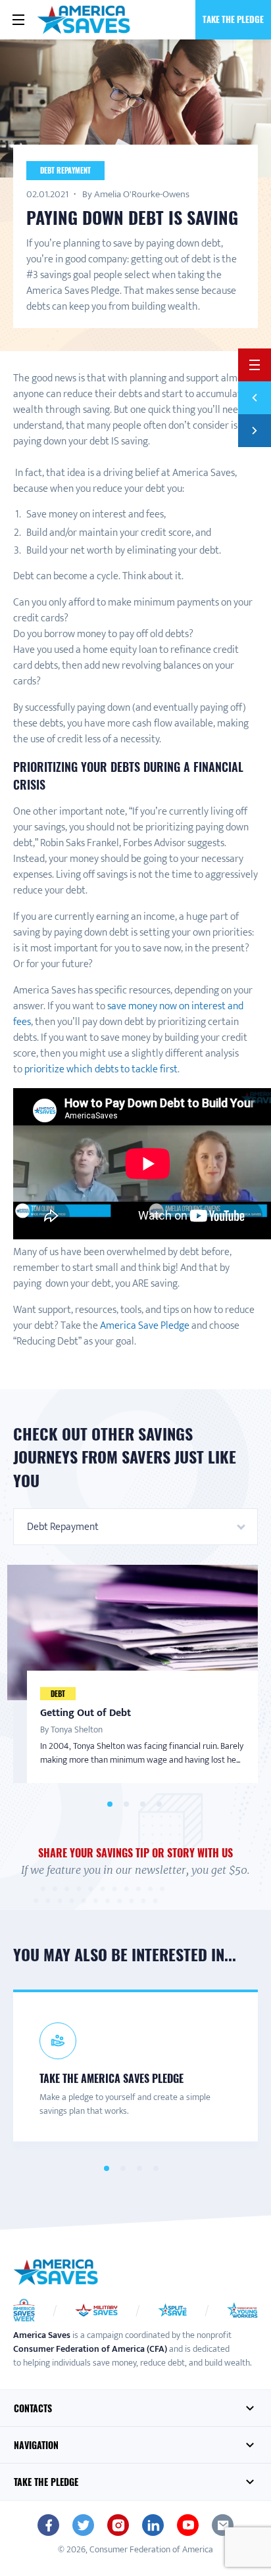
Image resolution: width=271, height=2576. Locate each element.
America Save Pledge (146, 1326)
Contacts (33, 2408)
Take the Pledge (233, 19)
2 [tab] (126, 1804)
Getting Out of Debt (86, 1713)
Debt (58, 1694)
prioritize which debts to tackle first (101, 1069)
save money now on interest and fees (128, 1014)
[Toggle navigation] (18, 20)
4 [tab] (159, 1804)
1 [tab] (110, 1804)
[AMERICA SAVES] (84, 20)
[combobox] (135, 1527)
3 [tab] (142, 1804)
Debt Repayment (65, 170)
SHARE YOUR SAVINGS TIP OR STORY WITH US (135, 1853)
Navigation (36, 2445)
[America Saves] (56, 2272)
